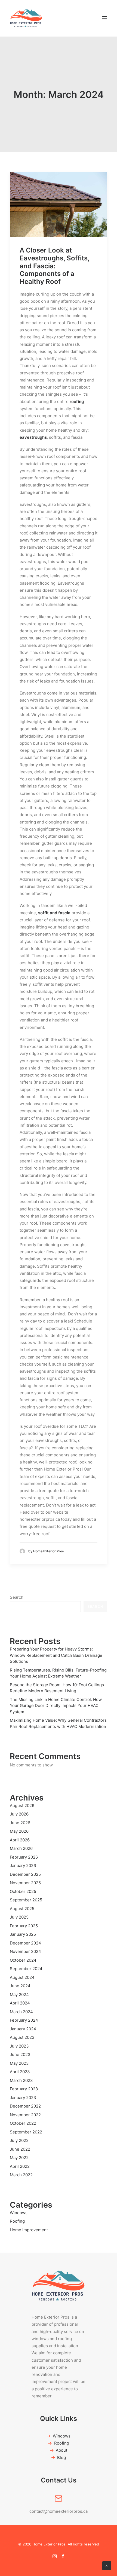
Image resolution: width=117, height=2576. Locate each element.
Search (17, 1597)
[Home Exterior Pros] (26, 18)
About (61, 2450)
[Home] (59, 2286)
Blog (61, 2458)
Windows (62, 2436)
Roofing (62, 2443)
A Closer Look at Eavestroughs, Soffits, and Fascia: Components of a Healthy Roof (54, 266)
